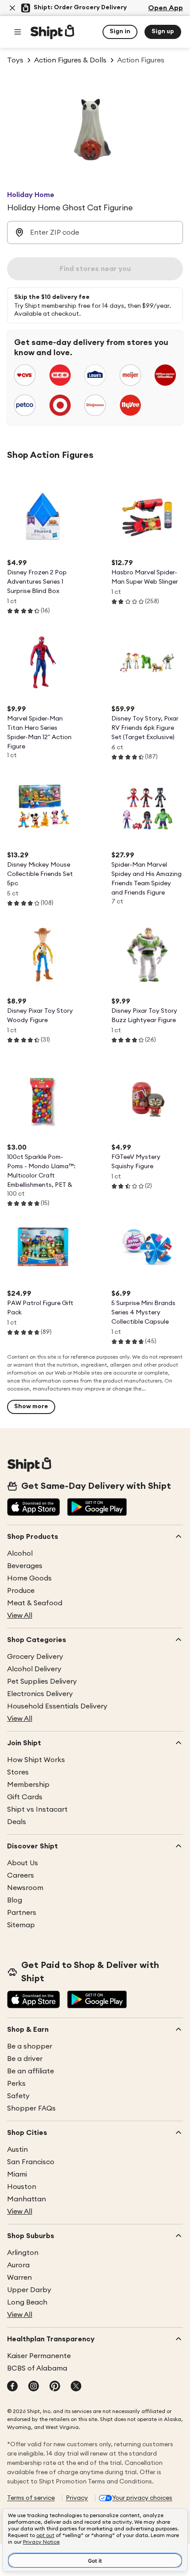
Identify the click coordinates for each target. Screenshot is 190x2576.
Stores (18, 1772)
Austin (17, 2150)
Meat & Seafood (35, 1603)
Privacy (77, 2498)
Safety (18, 2096)
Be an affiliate (30, 2071)
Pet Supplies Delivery (42, 1681)
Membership (28, 1785)
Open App (165, 8)
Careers (21, 1875)
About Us (23, 1863)
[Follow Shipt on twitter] (76, 2387)
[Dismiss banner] (12, 8)
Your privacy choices (142, 2498)
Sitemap (21, 1925)
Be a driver (25, 2059)
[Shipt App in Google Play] (97, 1508)
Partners (22, 1913)
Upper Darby (29, 2290)
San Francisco (31, 2162)
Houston (22, 2187)
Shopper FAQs (31, 2108)
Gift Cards (25, 1797)
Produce (21, 1591)
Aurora (18, 2265)
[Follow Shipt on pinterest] (55, 2387)
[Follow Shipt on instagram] (34, 2387)
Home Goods (29, 1578)
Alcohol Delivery (34, 1669)
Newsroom (25, 1888)
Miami (17, 2174)
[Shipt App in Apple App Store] (34, 1508)
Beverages (25, 1566)
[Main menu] (18, 32)
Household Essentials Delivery (57, 1706)
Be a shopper (30, 2046)
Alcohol (20, 1553)
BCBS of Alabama (37, 2368)
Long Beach (27, 2302)
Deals (17, 1822)
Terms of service (31, 2498)
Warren (19, 2278)
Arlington (23, 2253)
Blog (15, 1900)
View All (20, 1615)
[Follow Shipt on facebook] (12, 2387)
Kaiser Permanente (39, 2356)
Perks (16, 2084)
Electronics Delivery (40, 1694)
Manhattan (27, 2199)
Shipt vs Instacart (37, 1809)
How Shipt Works (36, 1760)
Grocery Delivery (35, 1657)
